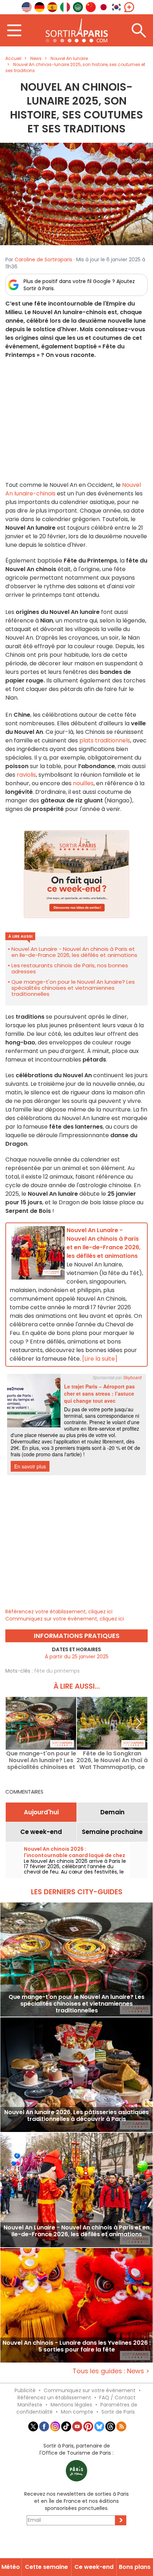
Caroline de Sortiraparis (43, 259)
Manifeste (30, 2405)
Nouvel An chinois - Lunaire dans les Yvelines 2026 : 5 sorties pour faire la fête (76, 2346)
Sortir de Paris (118, 2412)
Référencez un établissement (54, 2398)
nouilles (83, 783)
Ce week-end (41, 1832)
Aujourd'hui (41, 1812)
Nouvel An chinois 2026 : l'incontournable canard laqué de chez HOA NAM (75, 1855)
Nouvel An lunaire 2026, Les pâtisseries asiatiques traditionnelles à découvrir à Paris (76, 2116)
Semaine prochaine (112, 1832)
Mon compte (77, 2412)
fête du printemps (57, 1671)
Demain (112, 1812)
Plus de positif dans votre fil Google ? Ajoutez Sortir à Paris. (79, 285)
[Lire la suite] (100, 1359)
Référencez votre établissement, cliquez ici (59, 1612)
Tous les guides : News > (111, 2371)
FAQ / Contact (117, 2398)
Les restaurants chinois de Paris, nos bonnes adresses (70, 968)
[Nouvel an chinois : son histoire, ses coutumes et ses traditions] (76, 194)
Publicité (25, 2390)
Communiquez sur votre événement (90, 2390)
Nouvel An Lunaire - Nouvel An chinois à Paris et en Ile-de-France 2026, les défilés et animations (74, 952)
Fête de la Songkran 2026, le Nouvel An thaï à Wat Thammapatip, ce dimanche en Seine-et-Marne (112, 1760)
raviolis (26, 775)
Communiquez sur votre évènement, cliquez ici (65, 1619)
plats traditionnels (105, 740)
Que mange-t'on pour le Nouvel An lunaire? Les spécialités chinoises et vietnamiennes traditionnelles (73, 988)
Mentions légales (71, 2405)
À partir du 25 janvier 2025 (77, 1657)
